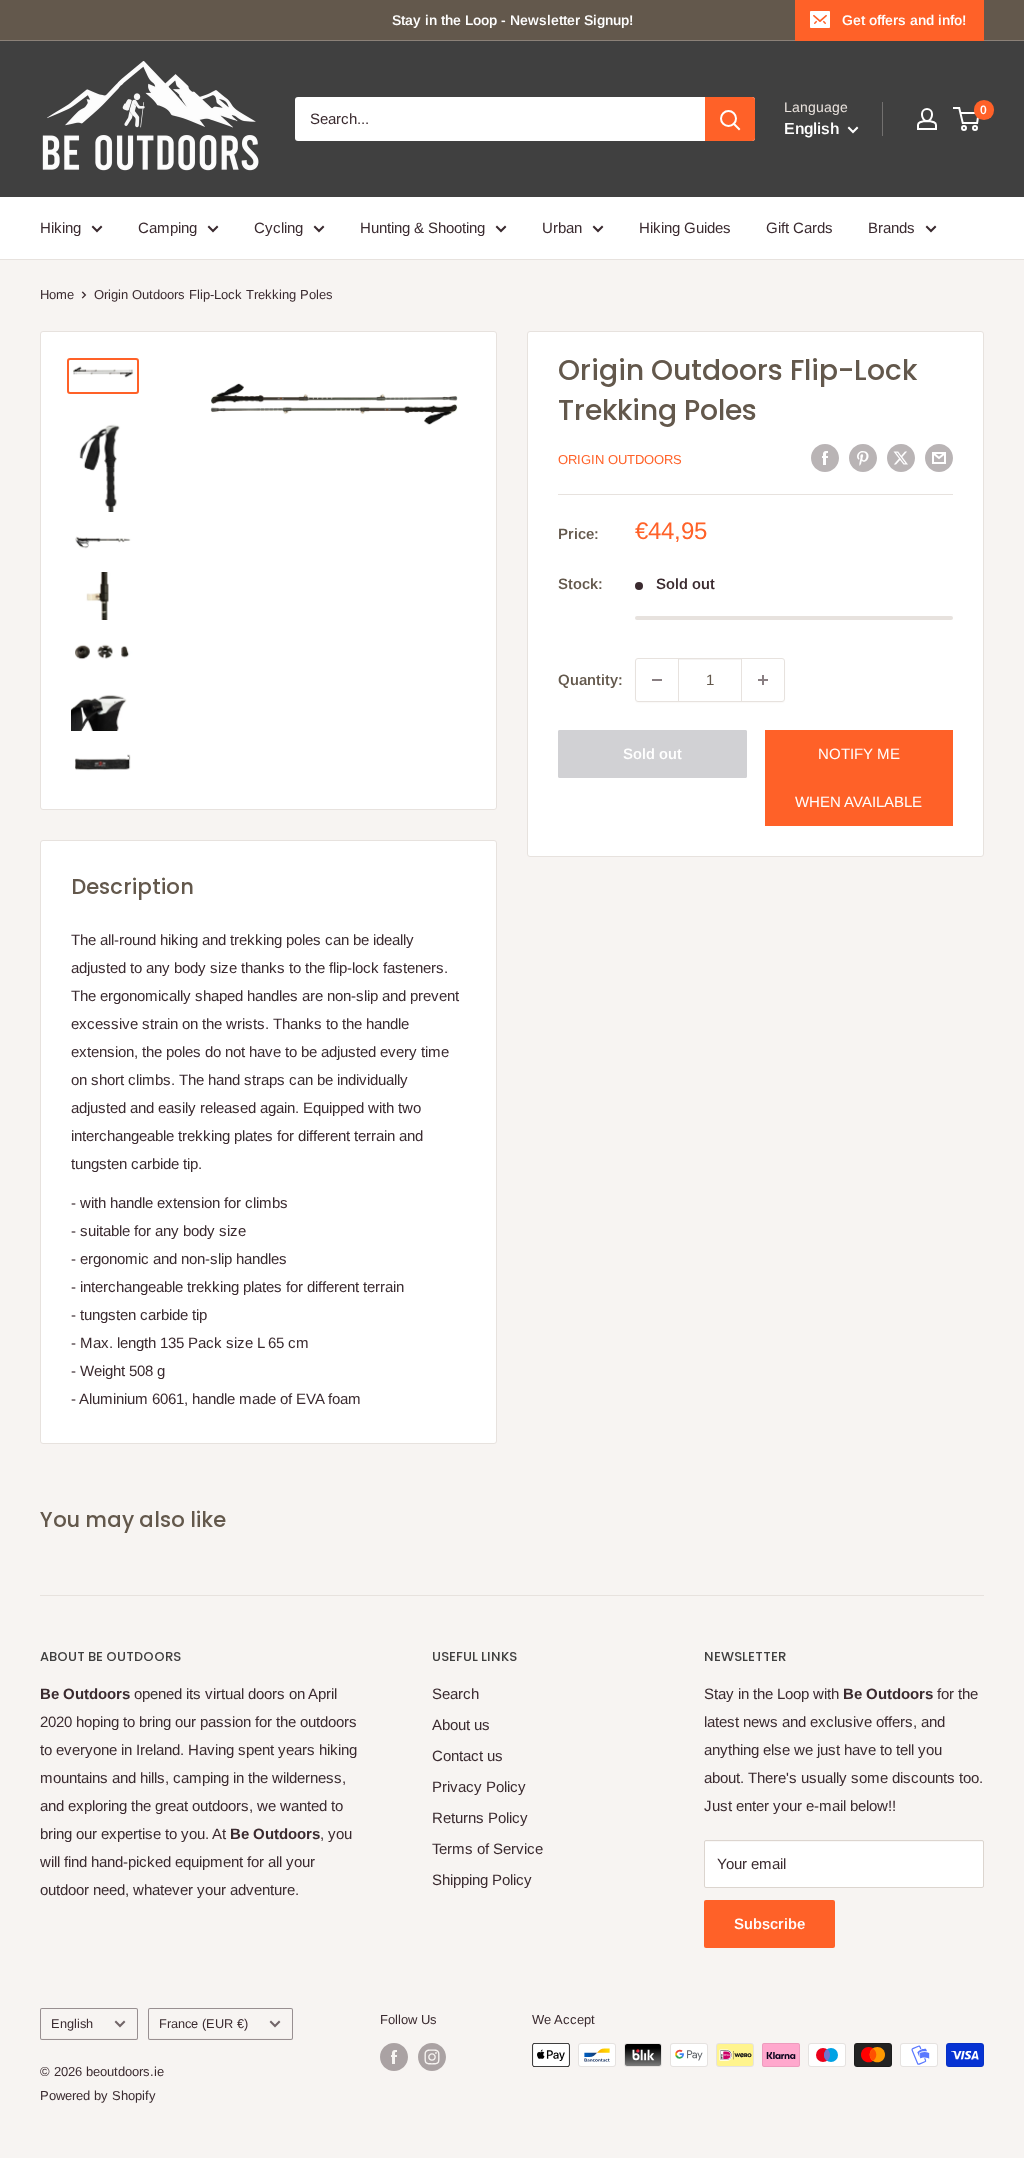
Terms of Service (487, 1848)
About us (461, 1724)
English (72, 2023)
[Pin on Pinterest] (863, 457)
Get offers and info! (904, 20)
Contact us (467, 1755)
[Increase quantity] (763, 680)
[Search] (730, 119)
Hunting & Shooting (422, 227)
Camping (167, 227)
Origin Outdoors (620, 459)
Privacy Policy (479, 1786)
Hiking (60, 227)
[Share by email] (939, 457)
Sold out (652, 753)
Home (57, 294)
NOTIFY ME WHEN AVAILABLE (858, 777)
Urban (562, 227)
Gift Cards (799, 227)
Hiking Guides (685, 227)
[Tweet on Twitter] (901, 457)
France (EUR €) (203, 2023)
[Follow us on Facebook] (394, 2057)
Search (455, 1693)
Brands (891, 227)
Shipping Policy (482, 1879)
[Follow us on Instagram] (432, 2057)
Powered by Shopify (98, 2095)
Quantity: (590, 679)
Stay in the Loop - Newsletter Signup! (512, 20)
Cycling (278, 227)
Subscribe (769, 1923)
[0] (967, 119)
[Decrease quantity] (657, 680)
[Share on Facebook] (825, 457)
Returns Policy (480, 1817)
